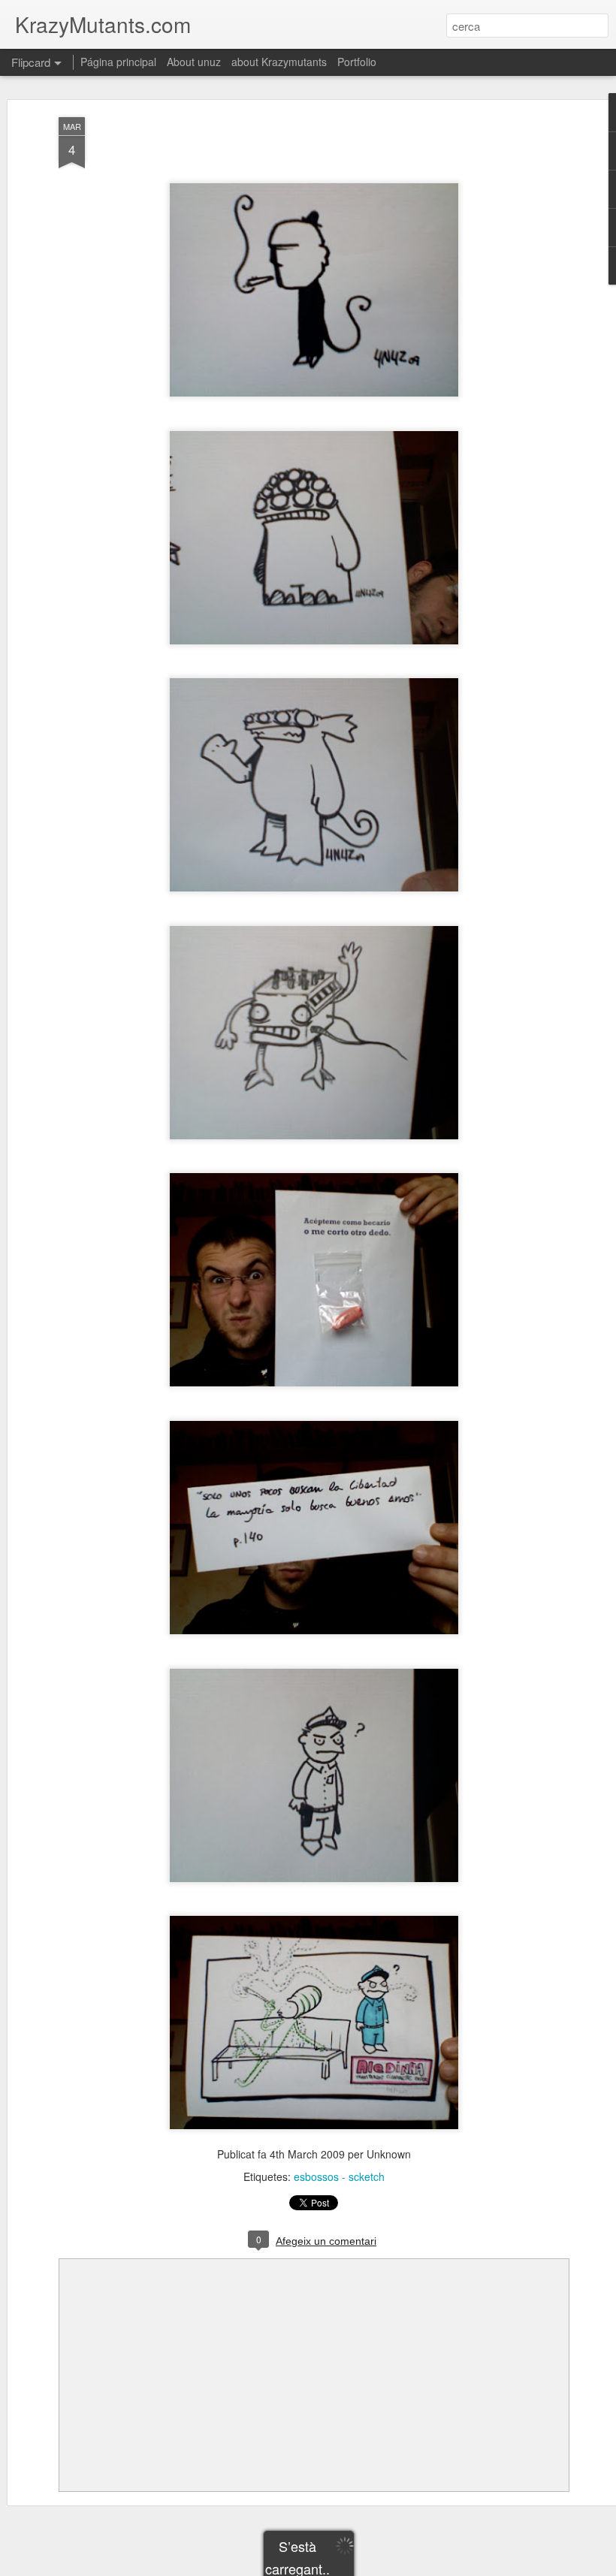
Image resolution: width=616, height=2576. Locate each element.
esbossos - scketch (339, 2176)
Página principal (118, 62)
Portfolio (357, 62)
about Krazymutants (279, 62)
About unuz (194, 62)
